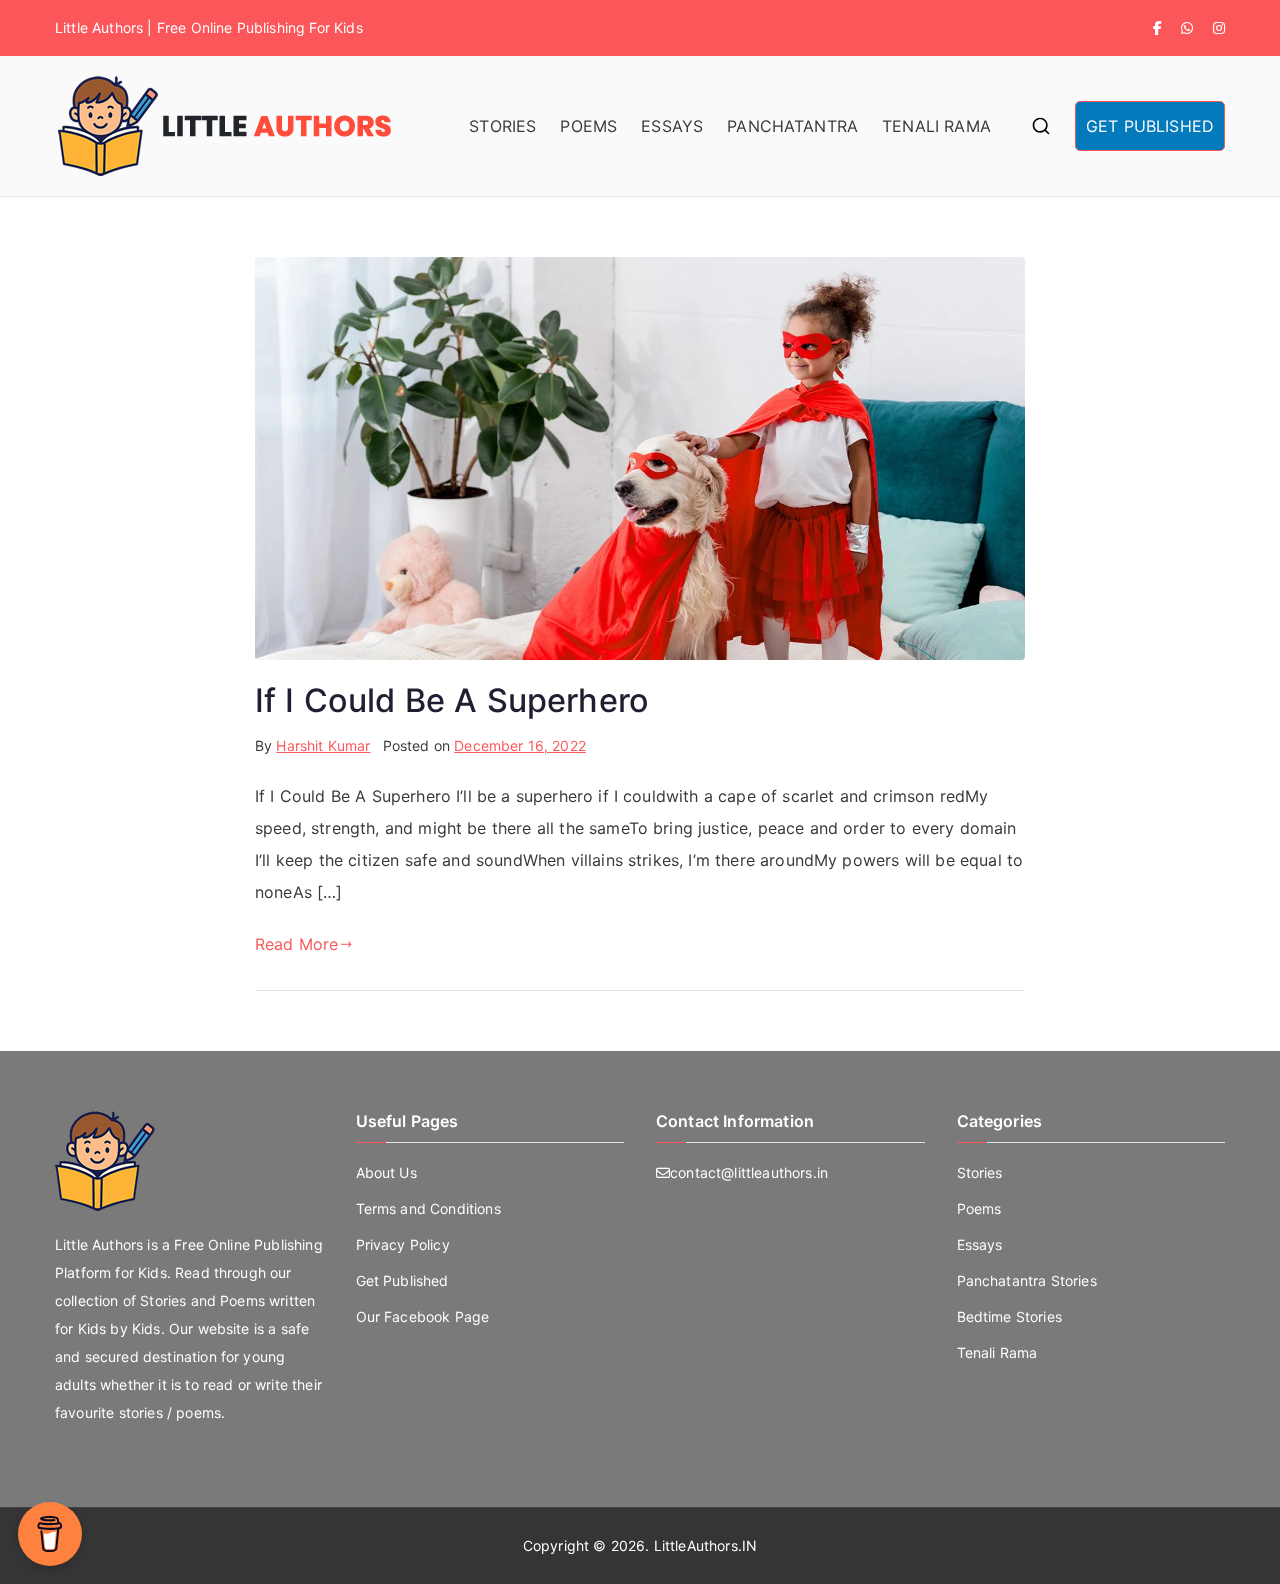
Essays (980, 1244)
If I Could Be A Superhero (452, 700)
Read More (296, 944)
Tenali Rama (997, 1352)
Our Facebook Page (423, 1316)
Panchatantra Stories (1027, 1280)
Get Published (402, 1280)
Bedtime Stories (1009, 1316)
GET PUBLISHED (1150, 126)
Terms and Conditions (428, 1208)
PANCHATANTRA (792, 126)
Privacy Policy (403, 1244)
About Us (386, 1172)
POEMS (588, 126)
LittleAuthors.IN (706, 1545)
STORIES (502, 126)
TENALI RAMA (936, 126)
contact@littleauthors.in (749, 1172)
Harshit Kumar (323, 745)
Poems (979, 1208)
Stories (980, 1172)
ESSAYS (672, 126)
